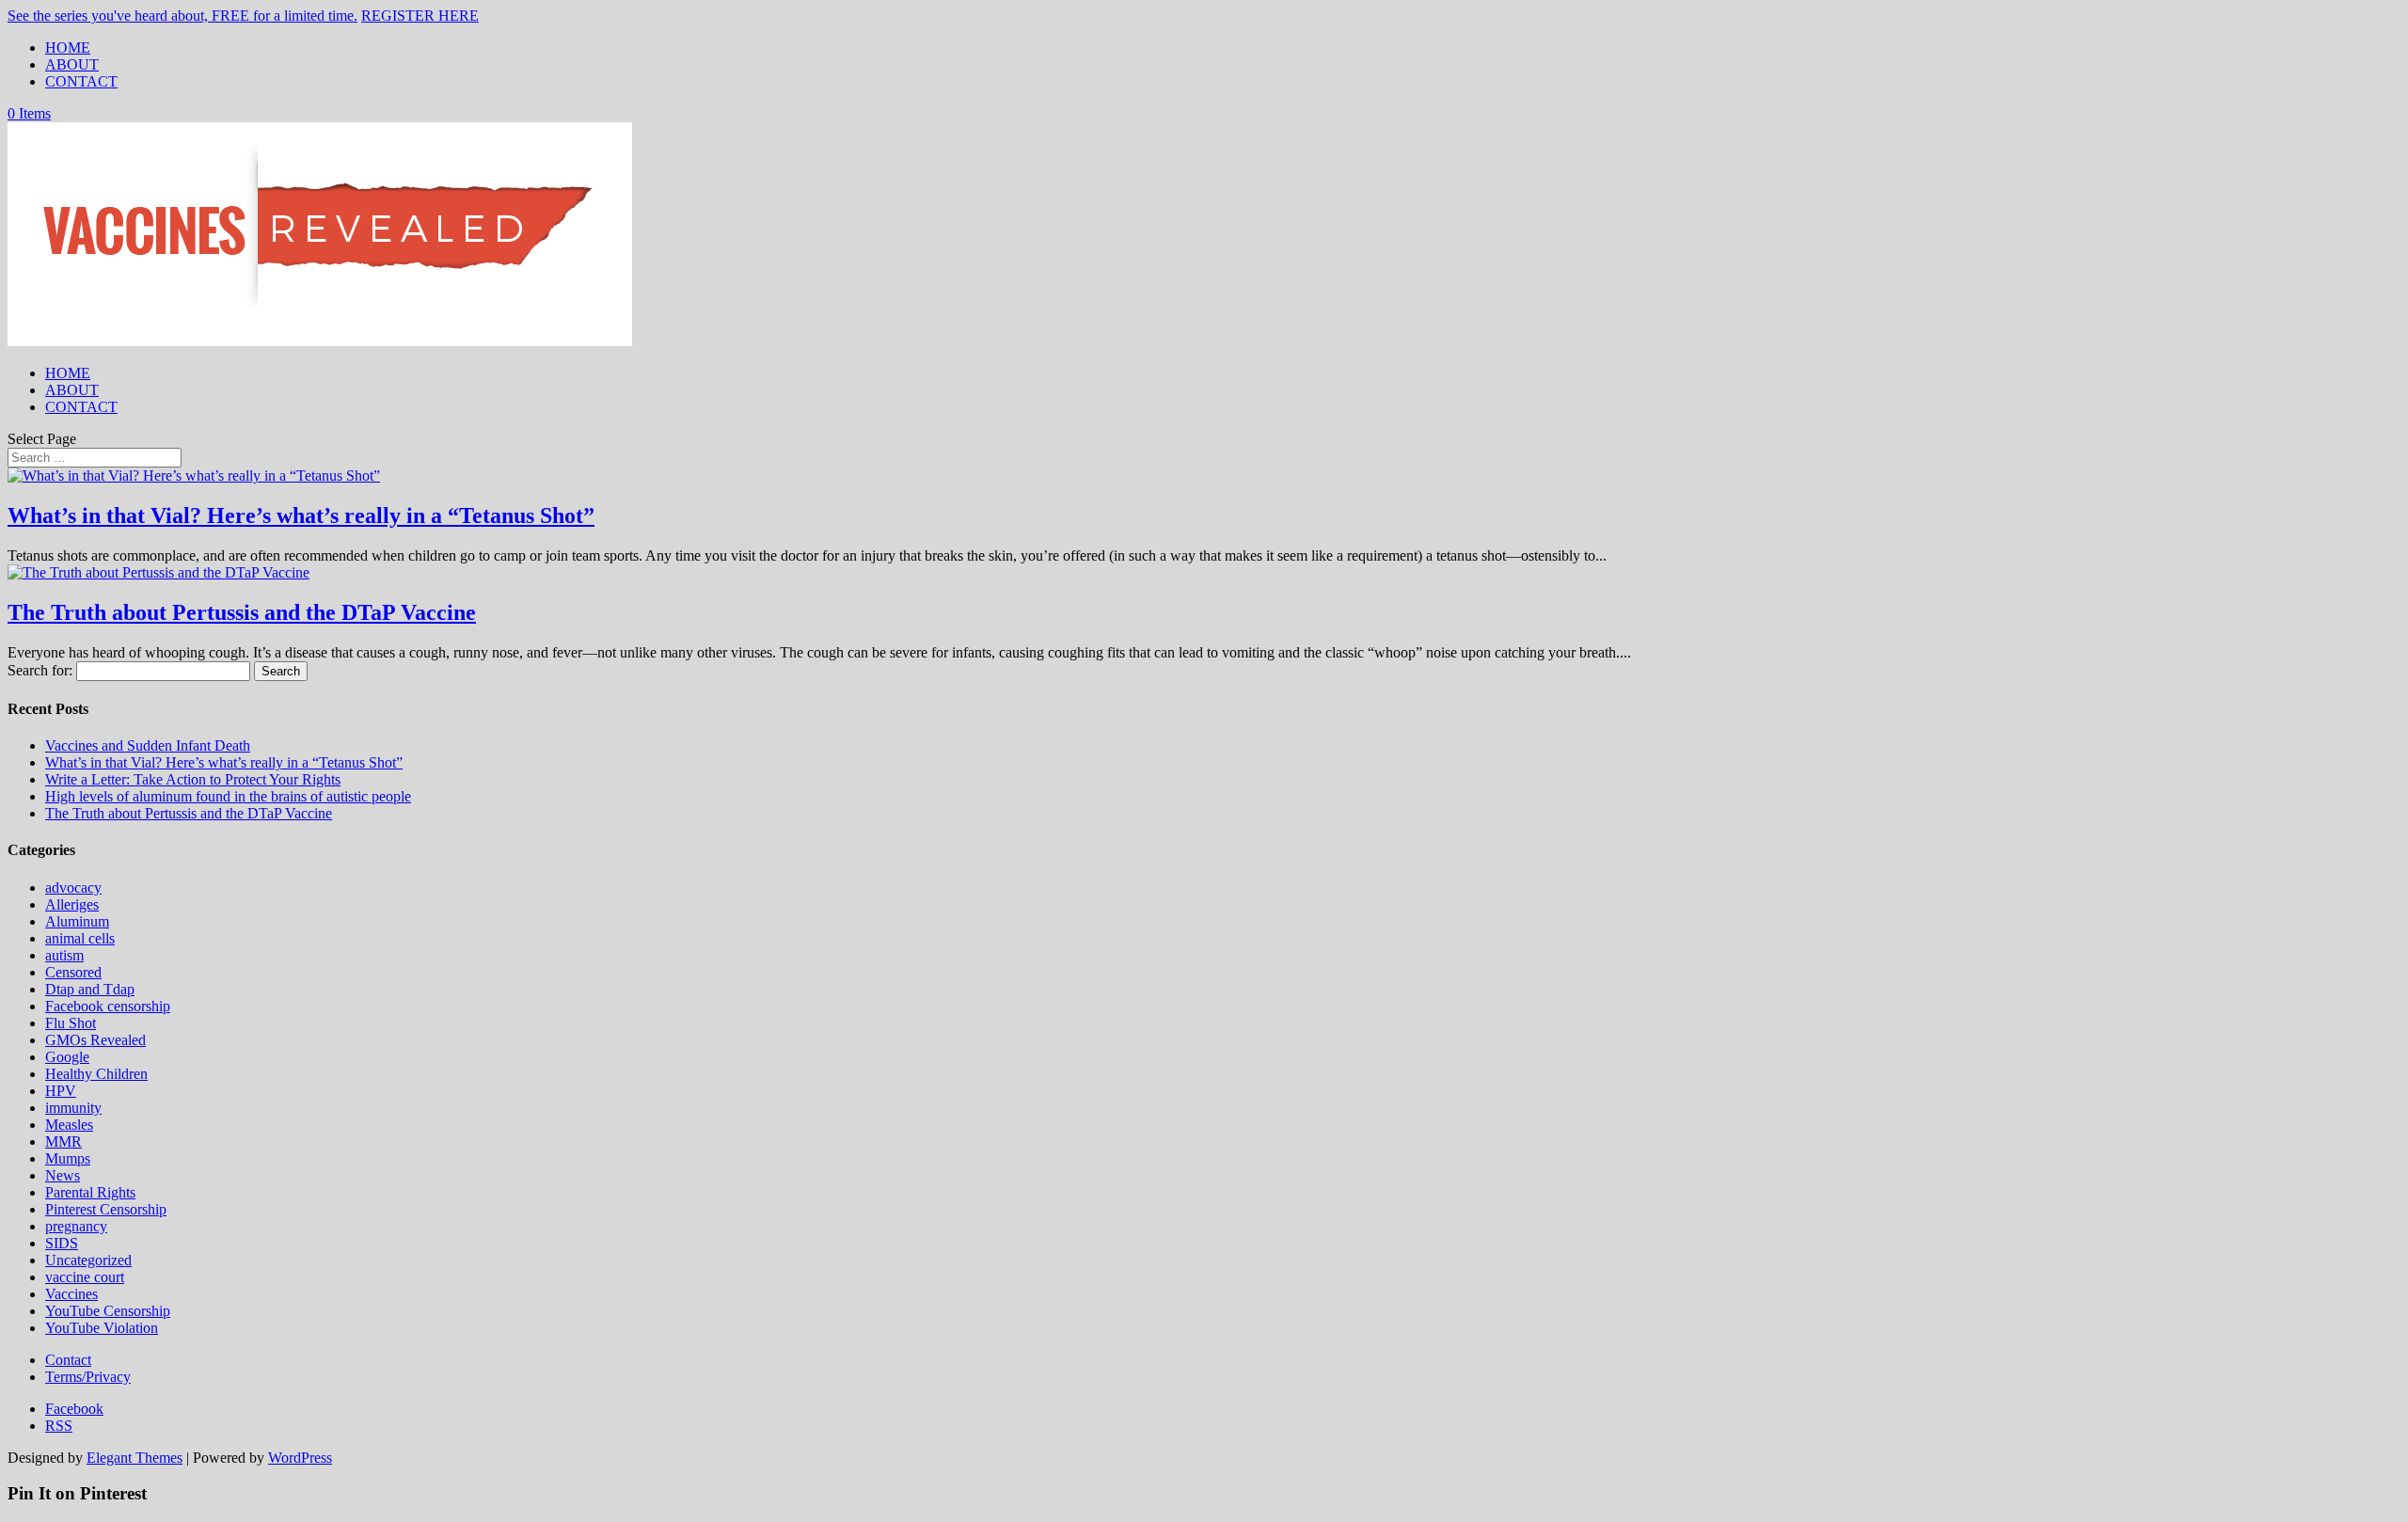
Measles (69, 1125)
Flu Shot (71, 1023)
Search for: (40, 670)
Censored (73, 972)
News (63, 1175)
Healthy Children (96, 1074)
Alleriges (72, 904)
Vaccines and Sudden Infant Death (148, 745)
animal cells (80, 938)
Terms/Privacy (88, 1377)
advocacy (73, 888)
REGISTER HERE (420, 16)
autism (64, 955)
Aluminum (77, 921)
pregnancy (76, 1226)
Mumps (68, 1158)
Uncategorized (88, 1260)
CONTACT (81, 81)
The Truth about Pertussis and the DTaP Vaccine (242, 612)
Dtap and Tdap (90, 989)
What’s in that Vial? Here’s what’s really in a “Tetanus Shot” (301, 515)
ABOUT (72, 64)
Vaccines (71, 1294)
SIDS (62, 1243)
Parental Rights (90, 1192)
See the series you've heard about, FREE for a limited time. (182, 16)
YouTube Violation (102, 1328)
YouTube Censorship (108, 1311)
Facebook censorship (108, 1006)
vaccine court (85, 1277)
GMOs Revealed (95, 1040)
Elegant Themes (135, 1458)
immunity (73, 1108)
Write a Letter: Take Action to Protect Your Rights (193, 779)
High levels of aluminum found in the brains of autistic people (228, 796)
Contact (68, 1360)
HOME (68, 48)
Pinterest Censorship (106, 1209)
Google (67, 1057)
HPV (61, 1091)
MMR (63, 1141)
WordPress (300, 1458)
